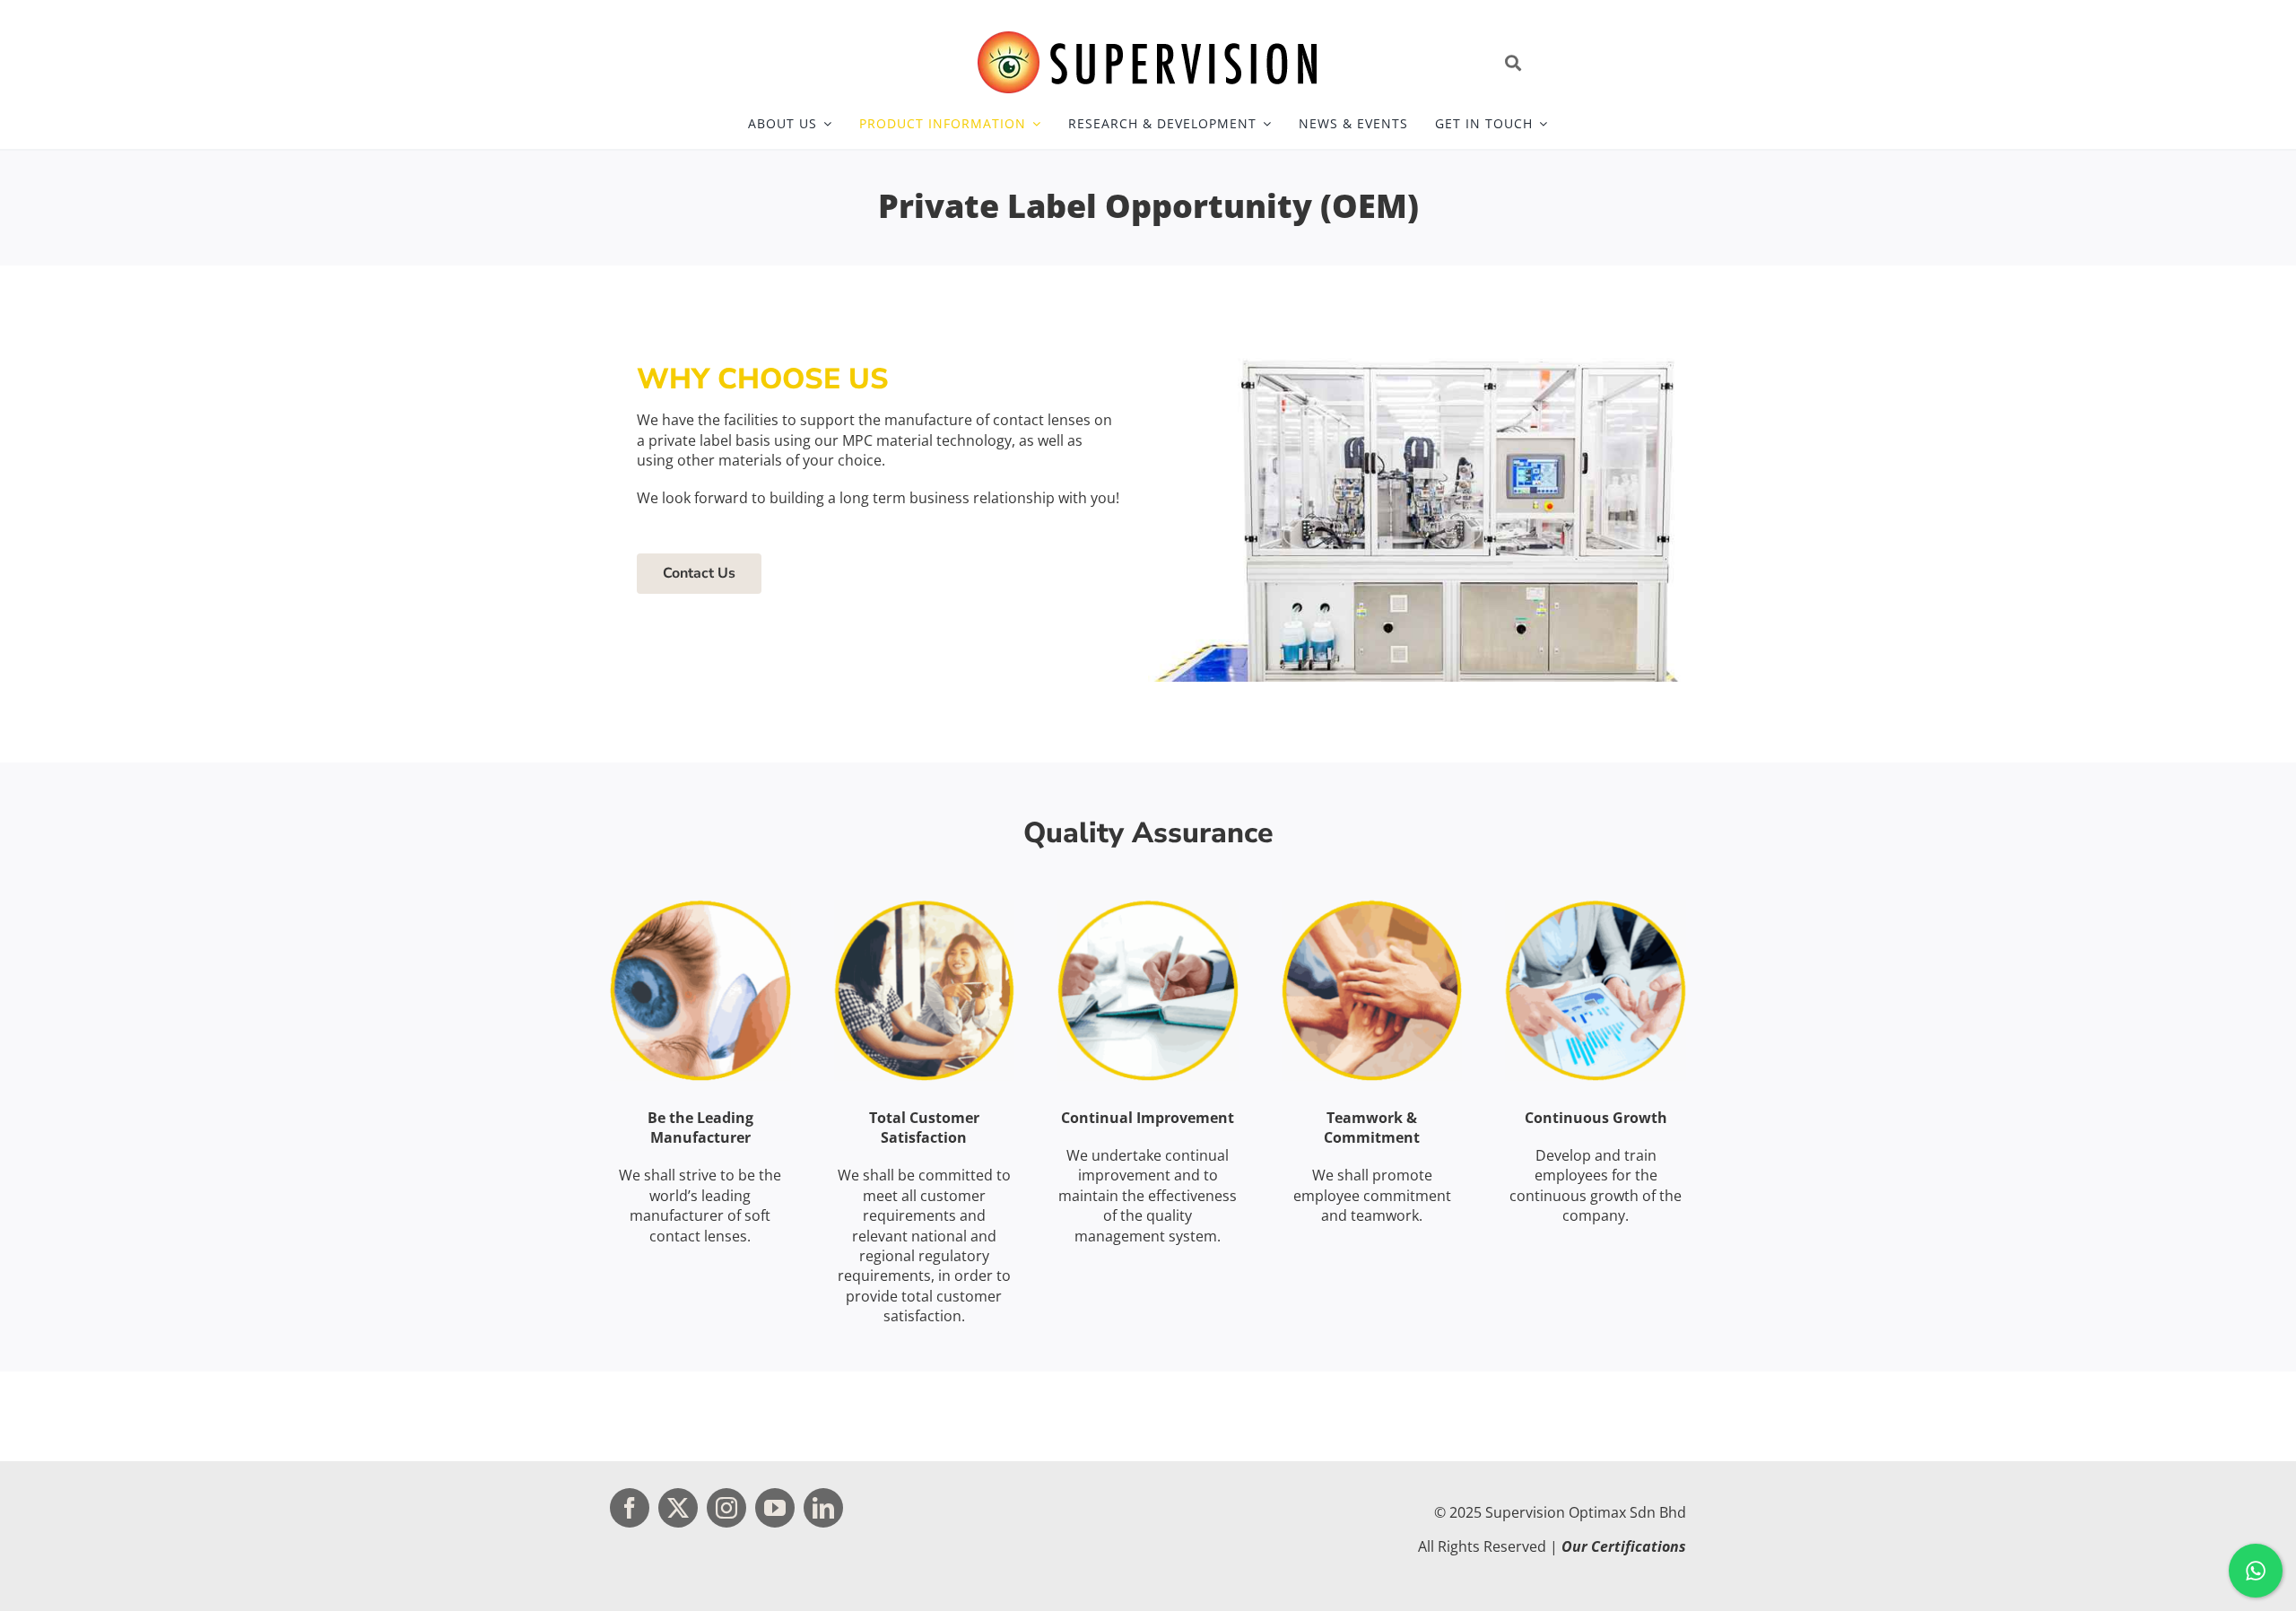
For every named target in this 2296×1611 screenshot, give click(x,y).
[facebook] (630, 1508)
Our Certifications (1624, 1546)
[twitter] (678, 1508)
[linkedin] (823, 1508)
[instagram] (726, 1508)
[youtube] (775, 1508)
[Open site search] (1592, 63)
